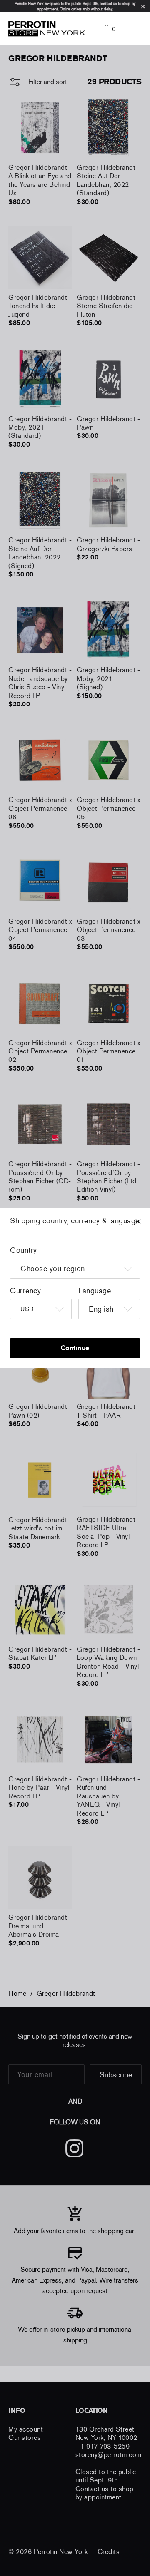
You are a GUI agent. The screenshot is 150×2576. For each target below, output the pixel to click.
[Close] (146, 1225)
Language (95, 1291)
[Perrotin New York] (45, 29)
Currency (25, 1291)
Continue (75, 1348)
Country (24, 1250)
